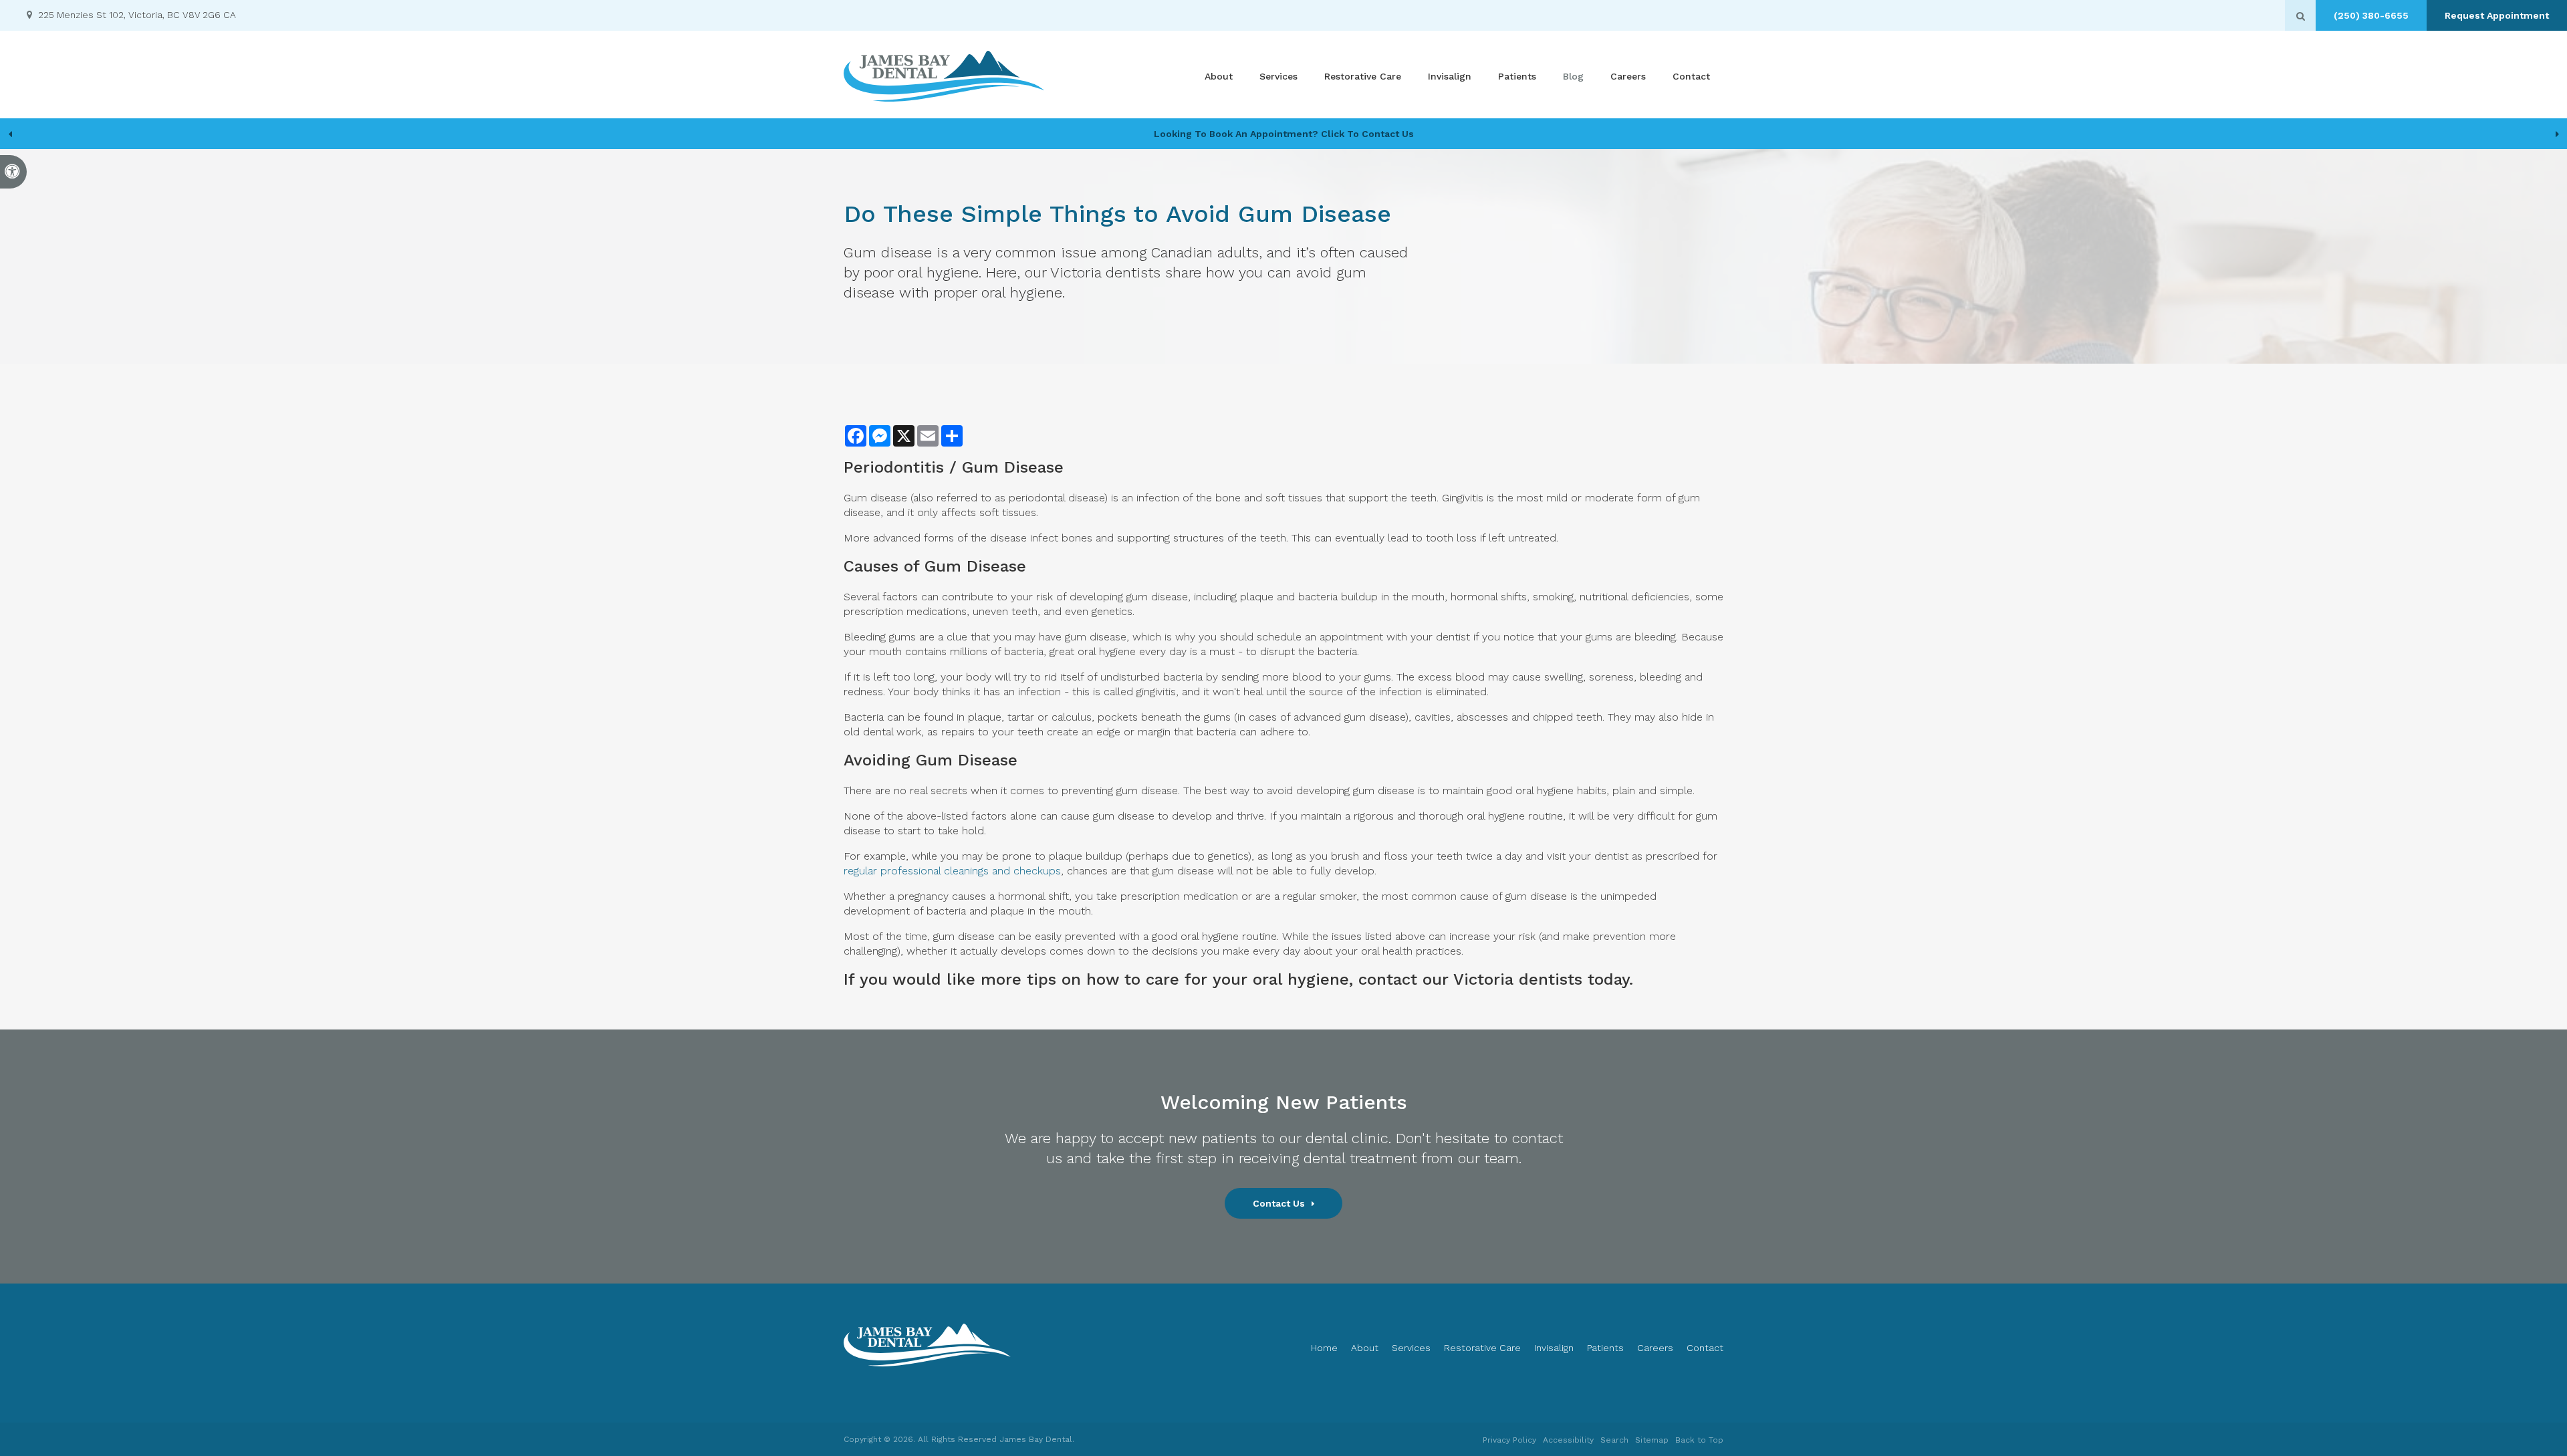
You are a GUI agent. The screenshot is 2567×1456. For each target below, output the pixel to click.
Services (1278, 76)
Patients (1517, 76)
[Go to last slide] (10, 134)
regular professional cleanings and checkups (952, 871)
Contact (1691, 76)
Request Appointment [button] (2497, 15)
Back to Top (1699, 1440)
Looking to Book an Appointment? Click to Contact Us (1284, 134)
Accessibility (1568, 1440)
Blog (1573, 76)
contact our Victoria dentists (1470, 979)
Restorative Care (1363, 76)
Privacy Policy (1509, 1440)
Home (1324, 1348)
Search (1614, 1440)
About (1219, 76)
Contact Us (1279, 1203)
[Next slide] (2557, 134)
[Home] (944, 76)
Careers (1628, 76)
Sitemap (1652, 1440)
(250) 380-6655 (2371, 15)
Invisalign (1450, 76)
